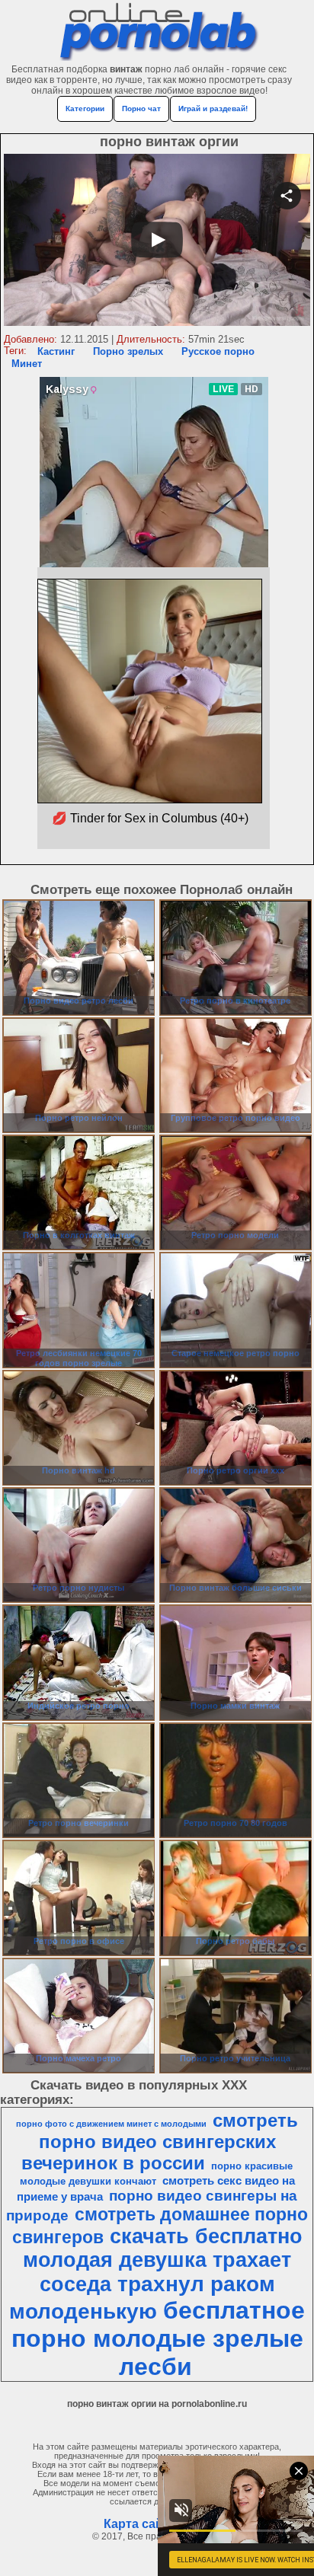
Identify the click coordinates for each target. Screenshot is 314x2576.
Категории (85, 109)
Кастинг (56, 351)
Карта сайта (140, 2524)
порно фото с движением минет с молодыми (111, 2124)
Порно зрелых (128, 351)
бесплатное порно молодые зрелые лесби (159, 2338)
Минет (27, 364)
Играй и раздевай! (213, 109)
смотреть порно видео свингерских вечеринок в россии (160, 2142)
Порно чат (141, 109)
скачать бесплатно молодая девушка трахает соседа (163, 2260)
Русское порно (218, 351)
